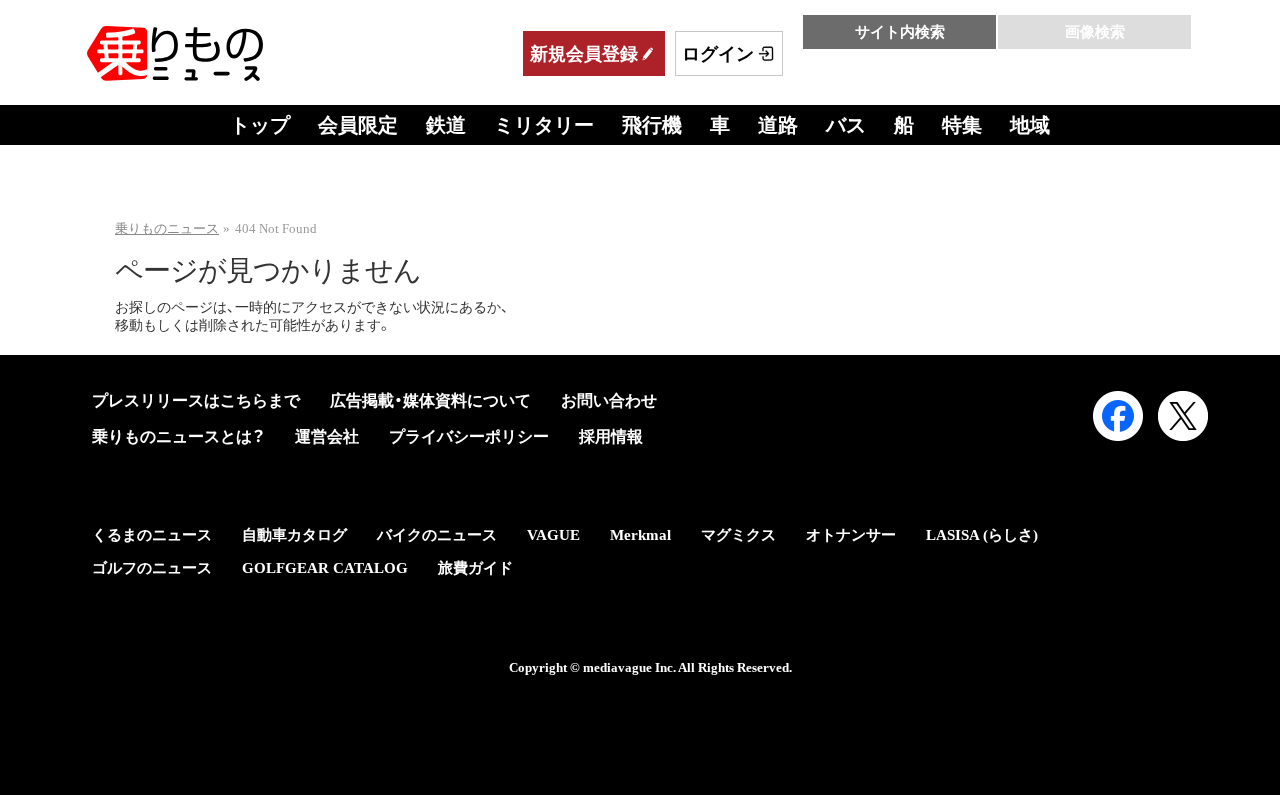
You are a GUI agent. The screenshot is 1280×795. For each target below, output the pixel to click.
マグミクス (738, 535)
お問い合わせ (609, 400)
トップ (260, 125)
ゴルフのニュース (152, 568)
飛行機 (652, 125)
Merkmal (640, 535)
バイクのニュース (437, 535)
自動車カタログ (294, 535)
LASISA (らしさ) (982, 535)
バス (846, 125)
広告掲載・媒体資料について (430, 400)
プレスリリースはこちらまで (196, 400)
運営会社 (327, 436)
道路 (778, 125)
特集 (962, 125)
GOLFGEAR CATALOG (325, 568)
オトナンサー (851, 535)
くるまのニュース (152, 535)
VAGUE (553, 535)
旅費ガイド (475, 568)
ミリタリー (544, 125)
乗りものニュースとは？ (178, 436)
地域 (1030, 125)
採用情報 (611, 436)
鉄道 (446, 125)
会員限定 (358, 125)
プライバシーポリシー (469, 436)
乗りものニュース (167, 229)
